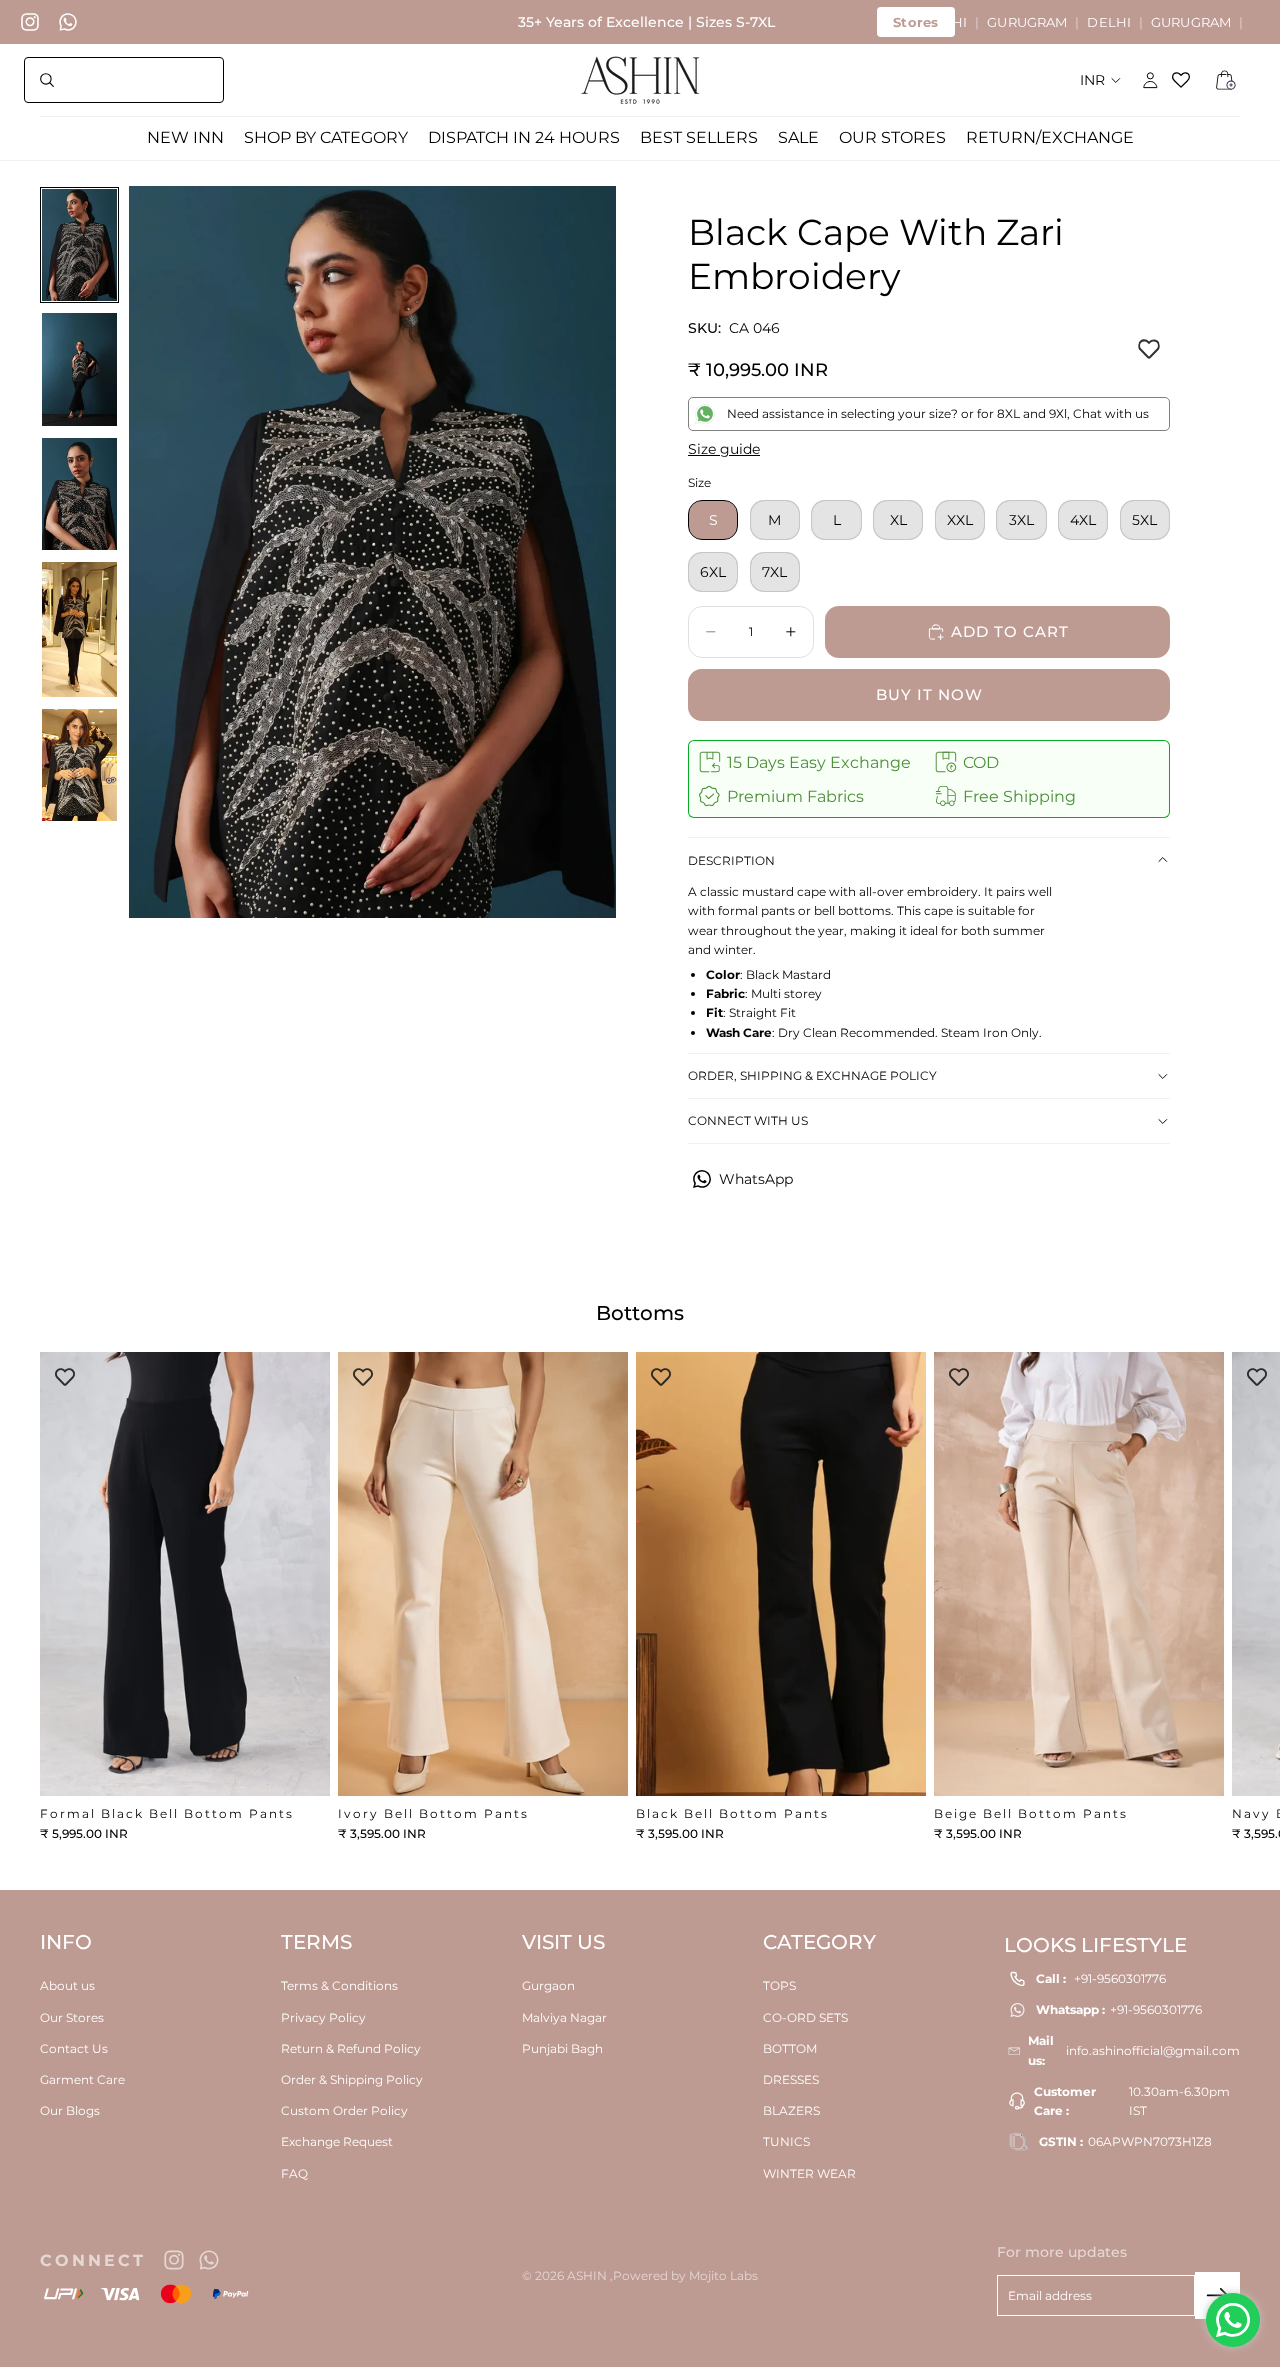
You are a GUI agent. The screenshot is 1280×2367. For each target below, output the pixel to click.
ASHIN (588, 2275)
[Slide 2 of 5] (79, 369)
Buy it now (929, 694)
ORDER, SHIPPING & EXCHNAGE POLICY (812, 1075)
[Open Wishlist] (1188, 80)
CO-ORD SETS (805, 2017)
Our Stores (72, 2017)
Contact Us (74, 2048)
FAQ (294, 2173)
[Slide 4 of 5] (79, 629)
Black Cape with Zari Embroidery (876, 254)
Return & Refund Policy (351, 2048)
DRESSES (791, 2079)
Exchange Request (337, 2141)
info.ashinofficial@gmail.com (1153, 2050)
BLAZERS (791, 2110)
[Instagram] (30, 22)
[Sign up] (1217, 2295)
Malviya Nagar (564, 2017)
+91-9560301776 (1120, 1978)
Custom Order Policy (344, 2110)
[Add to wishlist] (1149, 350)
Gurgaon (548, 1986)
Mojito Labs (723, 2275)
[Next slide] (1218, 1597)
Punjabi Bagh (562, 2048)
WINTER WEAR (809, 2173)
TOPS (779, 1986)
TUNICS (786, 2141)
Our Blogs (70, 2110)
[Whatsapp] (68, 22)
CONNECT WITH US (748, 1120)
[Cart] (1226, 80)
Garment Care (82, 2079)
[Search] (124, 80)
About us (67, 1986)
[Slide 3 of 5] (79, 494)
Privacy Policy (323, 2017)
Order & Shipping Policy (352, 2079)
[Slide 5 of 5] (79, 765)
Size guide (724, 449)
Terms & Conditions (339, 1986)
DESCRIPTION (731, 860)
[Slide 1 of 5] (79, 245)
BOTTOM (790, 2048)
